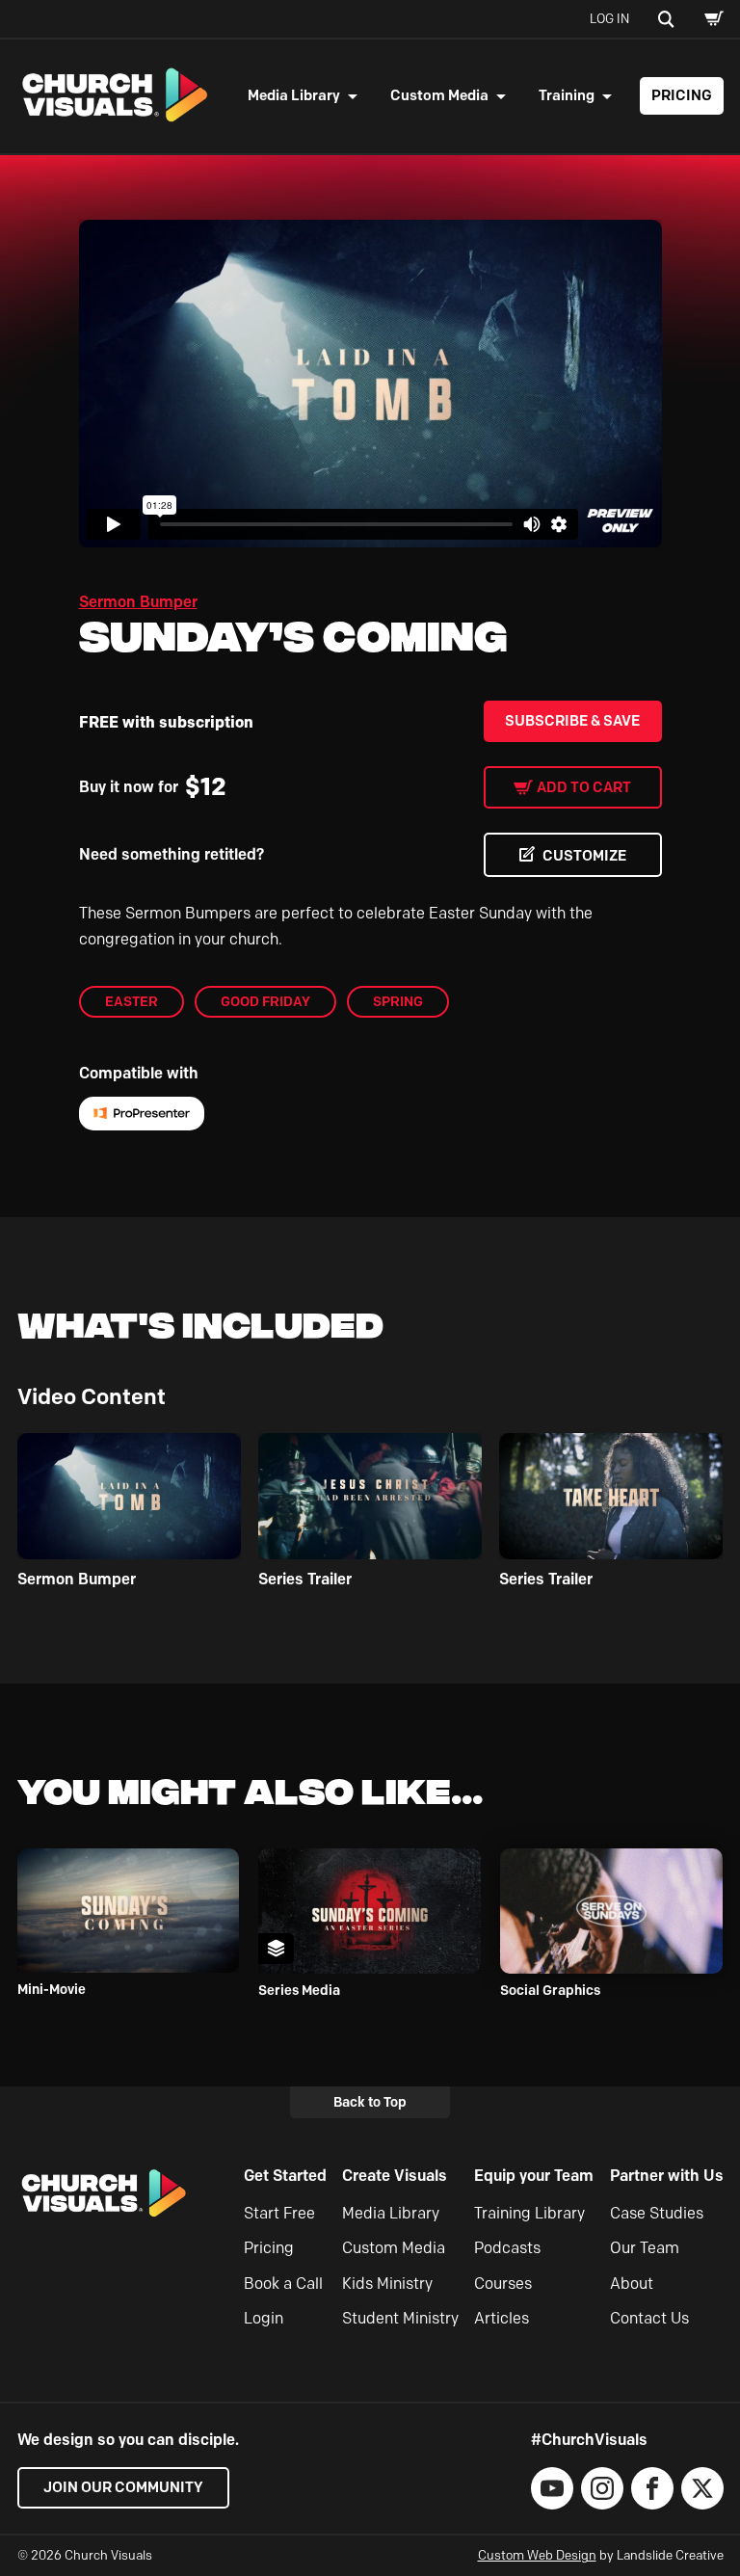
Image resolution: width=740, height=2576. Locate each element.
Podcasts (507, 2248)
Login (264, 2318)
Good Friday (265, 1001)
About (632, 2284)
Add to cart (584, 787)
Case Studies (657, 2213)
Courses (503, 2284)
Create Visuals (395, 2176)
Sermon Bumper (138, 602)
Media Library (294, 95)
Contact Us (649, 2318)
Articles (502, 2318)
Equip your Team (534, 2176)
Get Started (285, 2176)
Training (567, 95)
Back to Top (370, 2102)
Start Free (279, 2213)
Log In (609, 18)
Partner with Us (667, 2176)
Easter (132, 1001)
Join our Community (123, 2487)
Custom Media (439, 95)
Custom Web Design (537, 2555)
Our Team (645, 2248)
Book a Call (283, 2284)
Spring (398, 1001)
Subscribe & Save (572, 721)
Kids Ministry (387, 2284)
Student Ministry (400, 2318)
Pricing (682, 95)
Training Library (529, 2213)
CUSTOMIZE (584, 856)
